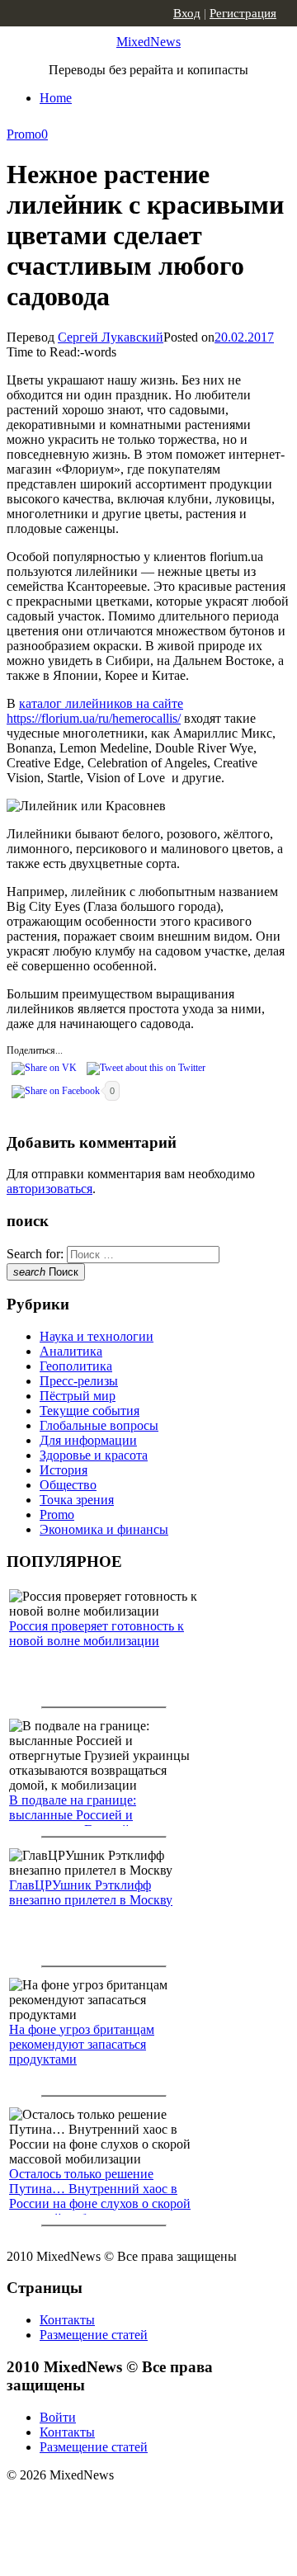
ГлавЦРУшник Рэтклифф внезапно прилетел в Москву (91, 1892)
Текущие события (90, 1411)
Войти (58, 2417)
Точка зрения (77, 1500)
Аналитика (71, 1351)
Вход (187, 13)
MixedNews (148, 42)
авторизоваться (49, 1189)
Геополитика (76, 1366)
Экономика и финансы (104, 1529)
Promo (24, 134)
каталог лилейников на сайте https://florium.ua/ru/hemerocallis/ (95, 711)
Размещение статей (94, 2335)
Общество (68, 1485)
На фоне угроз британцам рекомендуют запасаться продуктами (82, 2044)
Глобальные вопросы (99, 1425)
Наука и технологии (97, 1336)
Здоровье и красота (94, 1455)
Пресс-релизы (79, 1381)
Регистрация (243, 13)
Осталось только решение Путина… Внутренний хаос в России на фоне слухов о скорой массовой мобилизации (100, 2196)
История (64, 1470)
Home (56, 98)
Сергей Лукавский (111, 337)
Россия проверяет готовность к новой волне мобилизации (97, 1633)
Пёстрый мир (78, 1396)
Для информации (88, 1440)
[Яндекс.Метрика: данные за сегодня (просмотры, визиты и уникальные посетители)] (136, 2504)
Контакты (67, 2320)
